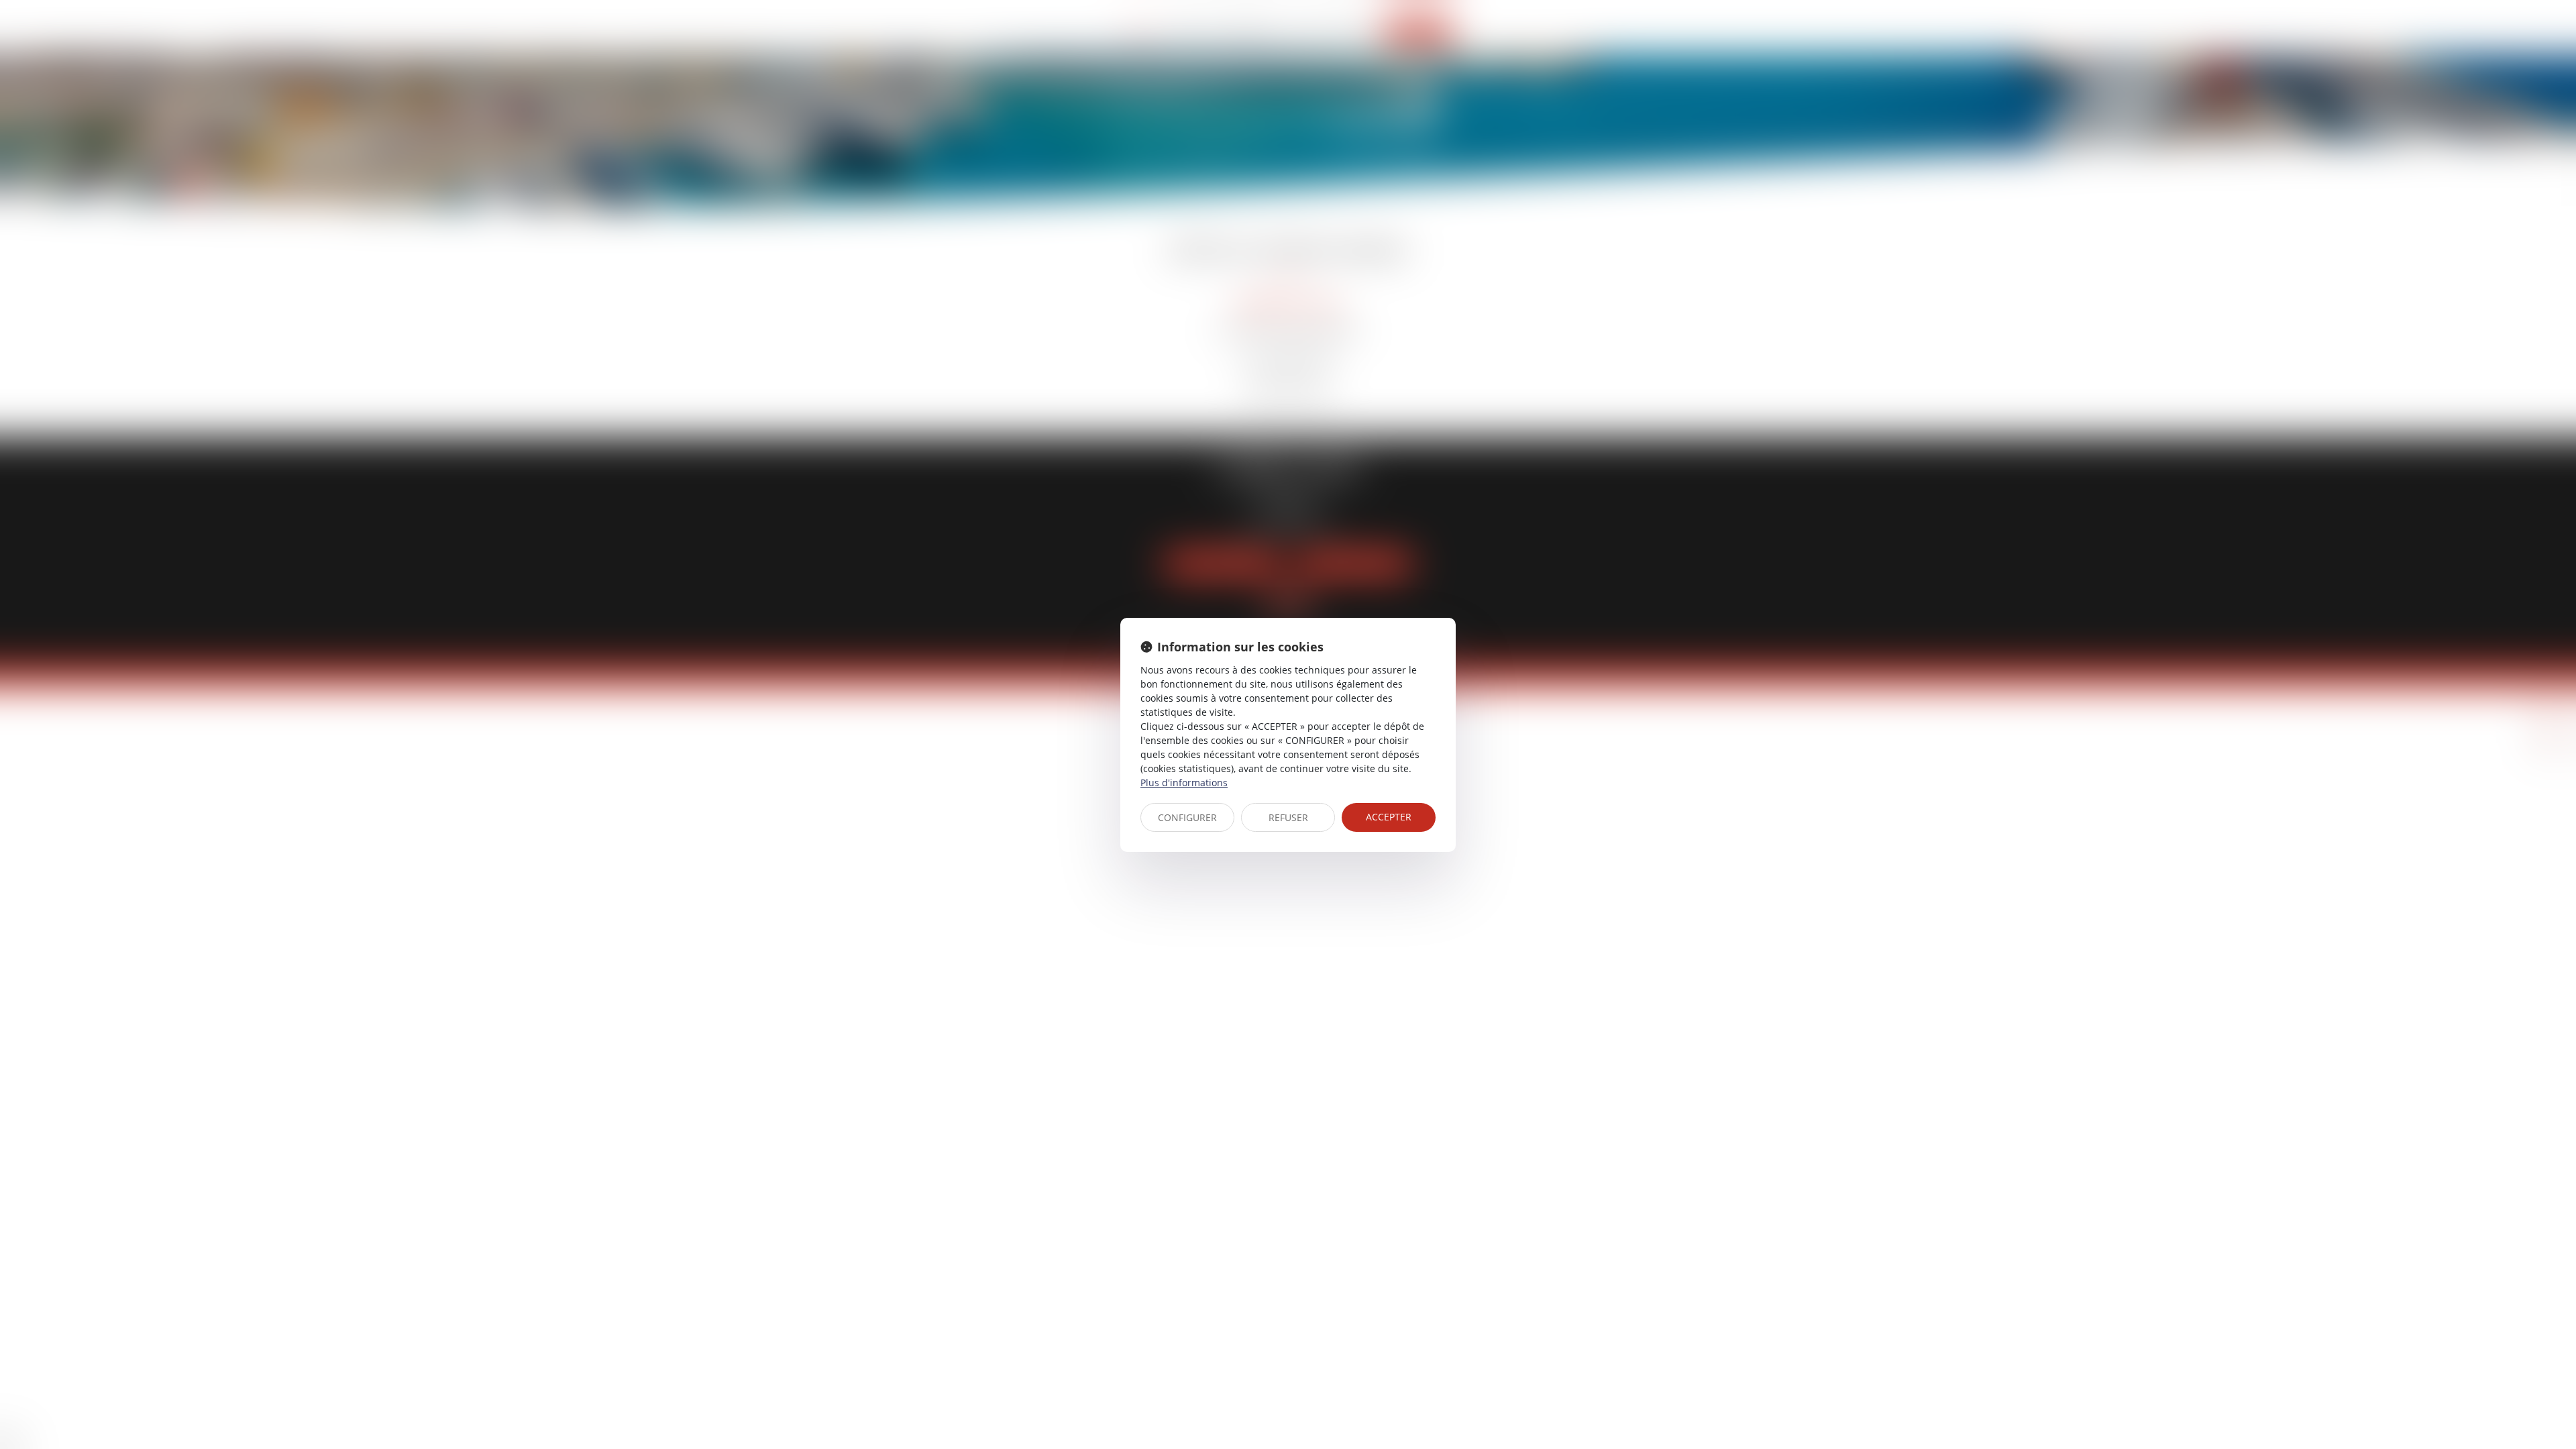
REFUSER (1288, 817)
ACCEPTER (1389, 817)
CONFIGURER (1187, 817)
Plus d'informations (1184, 783)
